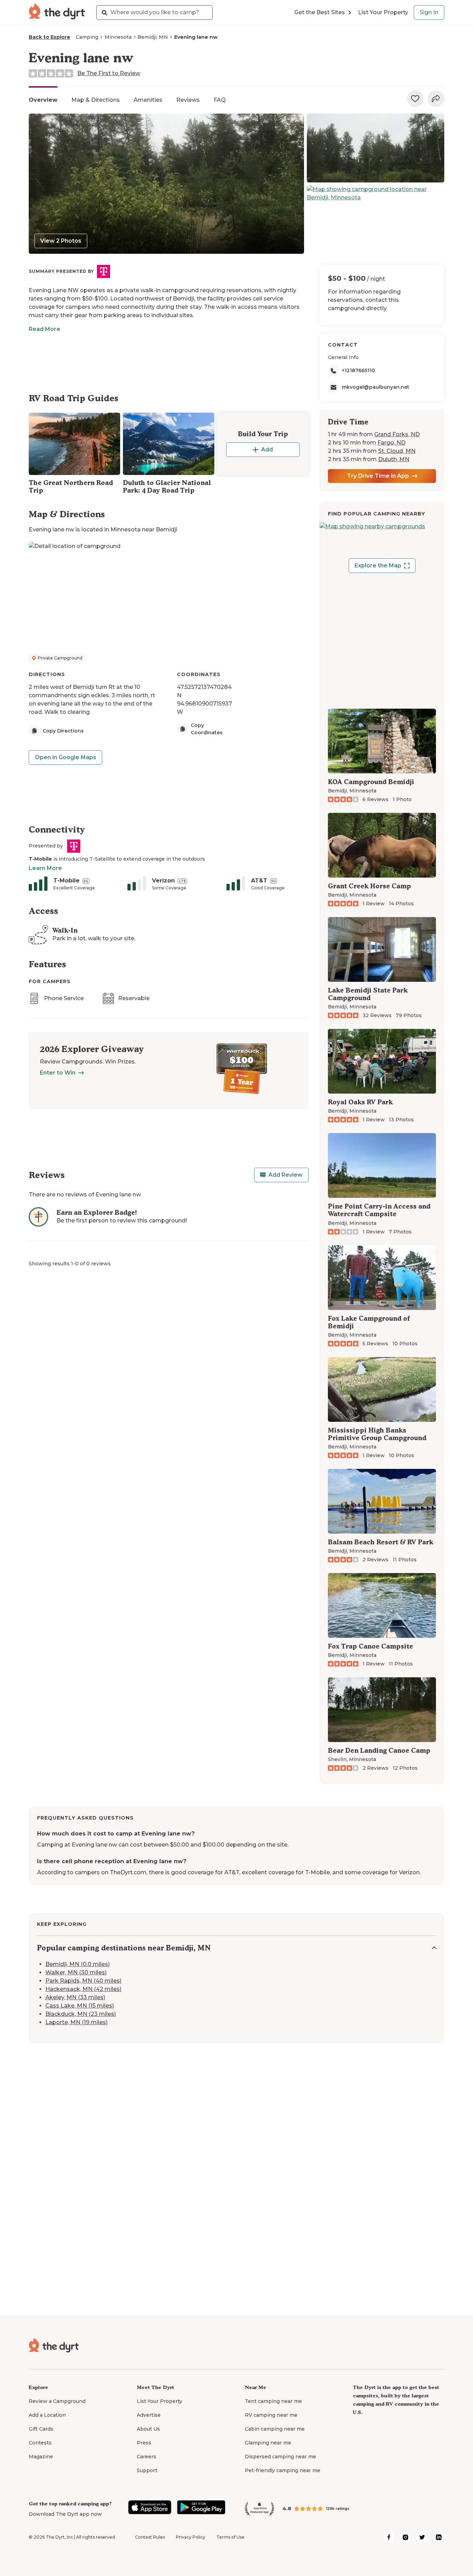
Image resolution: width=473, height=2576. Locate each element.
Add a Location (47, 2415)
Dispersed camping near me (280, 2457)
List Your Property (383, 12)
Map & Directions (96, 100)
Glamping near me (268, 2443)
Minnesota (118, 37)
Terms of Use (230, 2537)
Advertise (149, 2415)
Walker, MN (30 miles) (76, 1972)
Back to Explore (50, 37)
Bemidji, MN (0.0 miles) (78, 1964)
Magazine (41, 2457)
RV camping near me (271, 2415)
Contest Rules (150, 2537)
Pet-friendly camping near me (283, 2470)
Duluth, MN (394, 459)
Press (144, 2443)
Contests (40, 2443)
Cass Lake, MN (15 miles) (80, 2006)
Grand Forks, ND (397, 434)
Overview (43, 100)
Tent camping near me (273, 2401)
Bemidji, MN (153, 37)
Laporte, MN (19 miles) (77, 2022)
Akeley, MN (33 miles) (75, 1997)
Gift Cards (41, 2429)
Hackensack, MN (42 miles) (83, 1989)
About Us (148, 2429)
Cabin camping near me (275, 2429)
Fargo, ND (391, 443)
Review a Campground (57, 2401)
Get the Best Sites (320, 12)
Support (147, 2470)
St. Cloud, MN (397, 451)
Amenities (148, 100)
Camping (87, 37)
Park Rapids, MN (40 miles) (83, 1981)
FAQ (220, 100)
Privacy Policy (191, 2537)
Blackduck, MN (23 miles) (81, 2014)
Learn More (45, 868)
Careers (146, 2457)
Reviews (188, 100)
